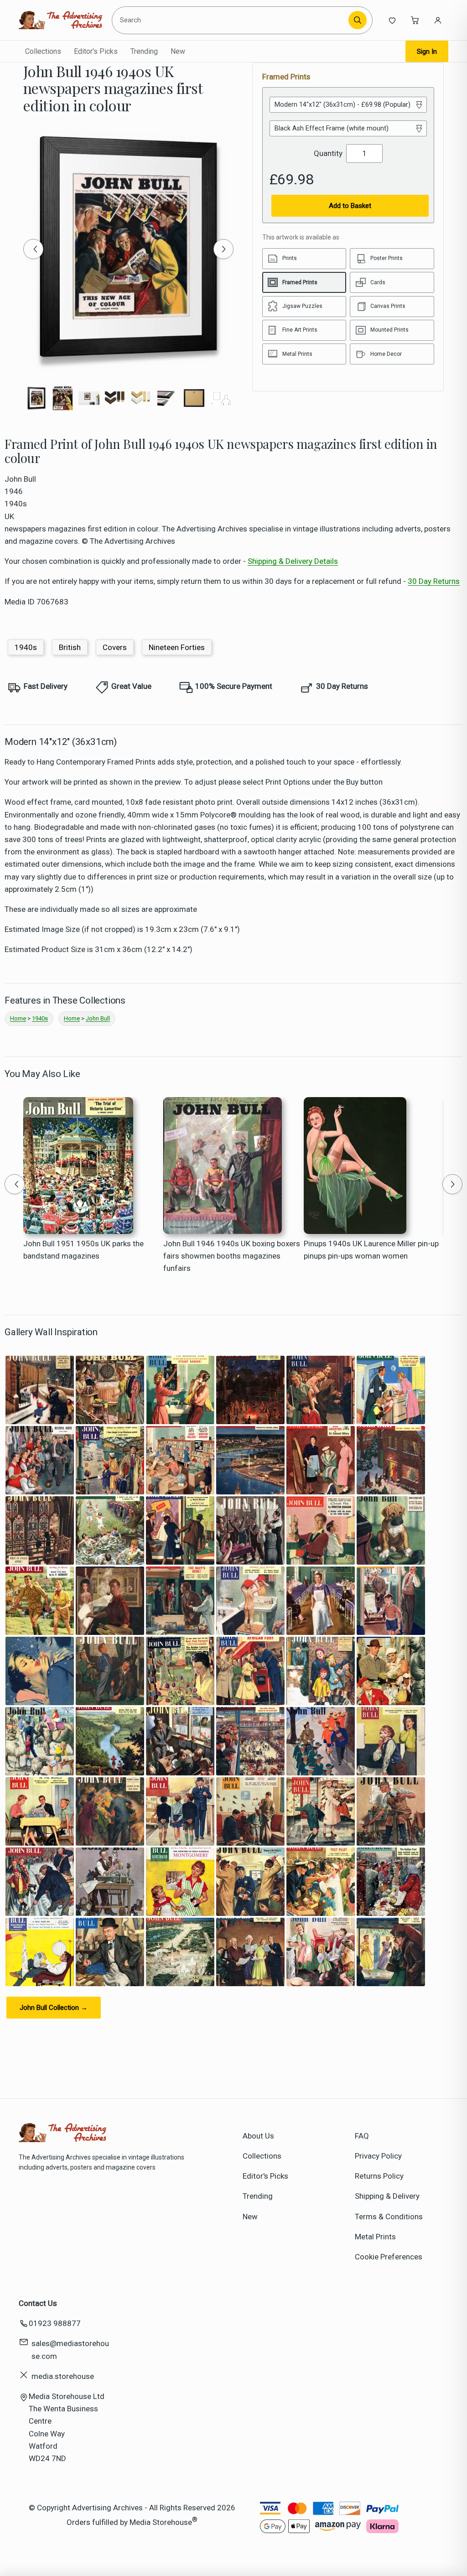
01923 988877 (55, 2323)
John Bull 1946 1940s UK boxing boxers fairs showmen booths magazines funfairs (232, 1256)
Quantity (328, 153)
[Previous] (33, 249)
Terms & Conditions (389, 2217)
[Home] (60, 20)
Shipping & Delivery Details (293, 561)
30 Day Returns (434, 581)
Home (18, 1018)
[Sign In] (438, 20)
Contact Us (38, 2303)
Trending (144, 51)
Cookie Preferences (389, 2257)
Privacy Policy (378, 2156)
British (70, 647)
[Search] (358, 20)
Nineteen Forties (177, 647)
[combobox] (231, 20)
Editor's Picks (96, 51)
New (178, 51)
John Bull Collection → (54, 2008)
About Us (258, 2136)
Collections (43, 51)
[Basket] (415, 20)
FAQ (362, 2136)
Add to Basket (350, 206)
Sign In (427, 52)
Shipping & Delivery (387, 2196)
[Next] (223, 249)
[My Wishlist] (392, 20)
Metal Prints (375, 2237)
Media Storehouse (161, 2522)
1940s (26, 647)
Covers (115, 647)
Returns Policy (379, 2176)
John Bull (98, 1018)
